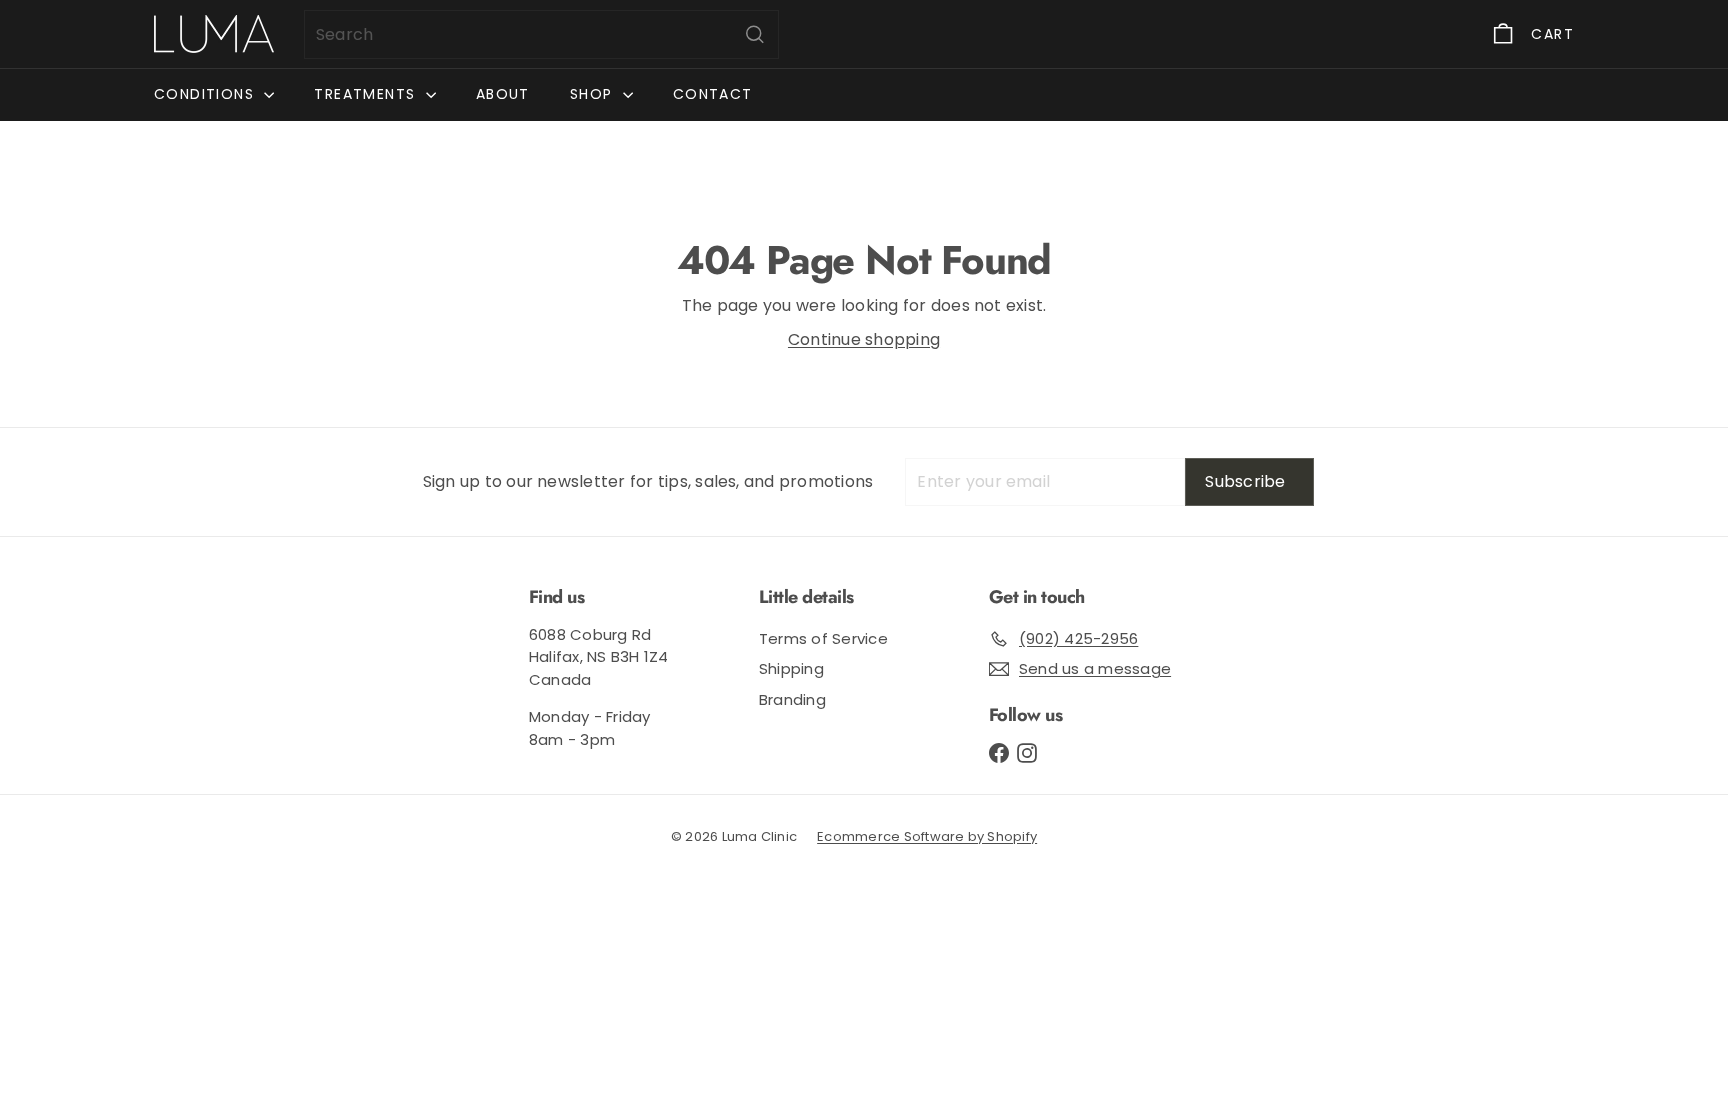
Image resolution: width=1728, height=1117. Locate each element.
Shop (594, 94)
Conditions (206, 94)
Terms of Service (823, 638)
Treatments (367, 94)
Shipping (791, 668)
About (503, 94)
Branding (792, 699)
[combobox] (541, 34)
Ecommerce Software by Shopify (927, 836)
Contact (713, 94)
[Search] (755, 34)
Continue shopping (864, 339)
